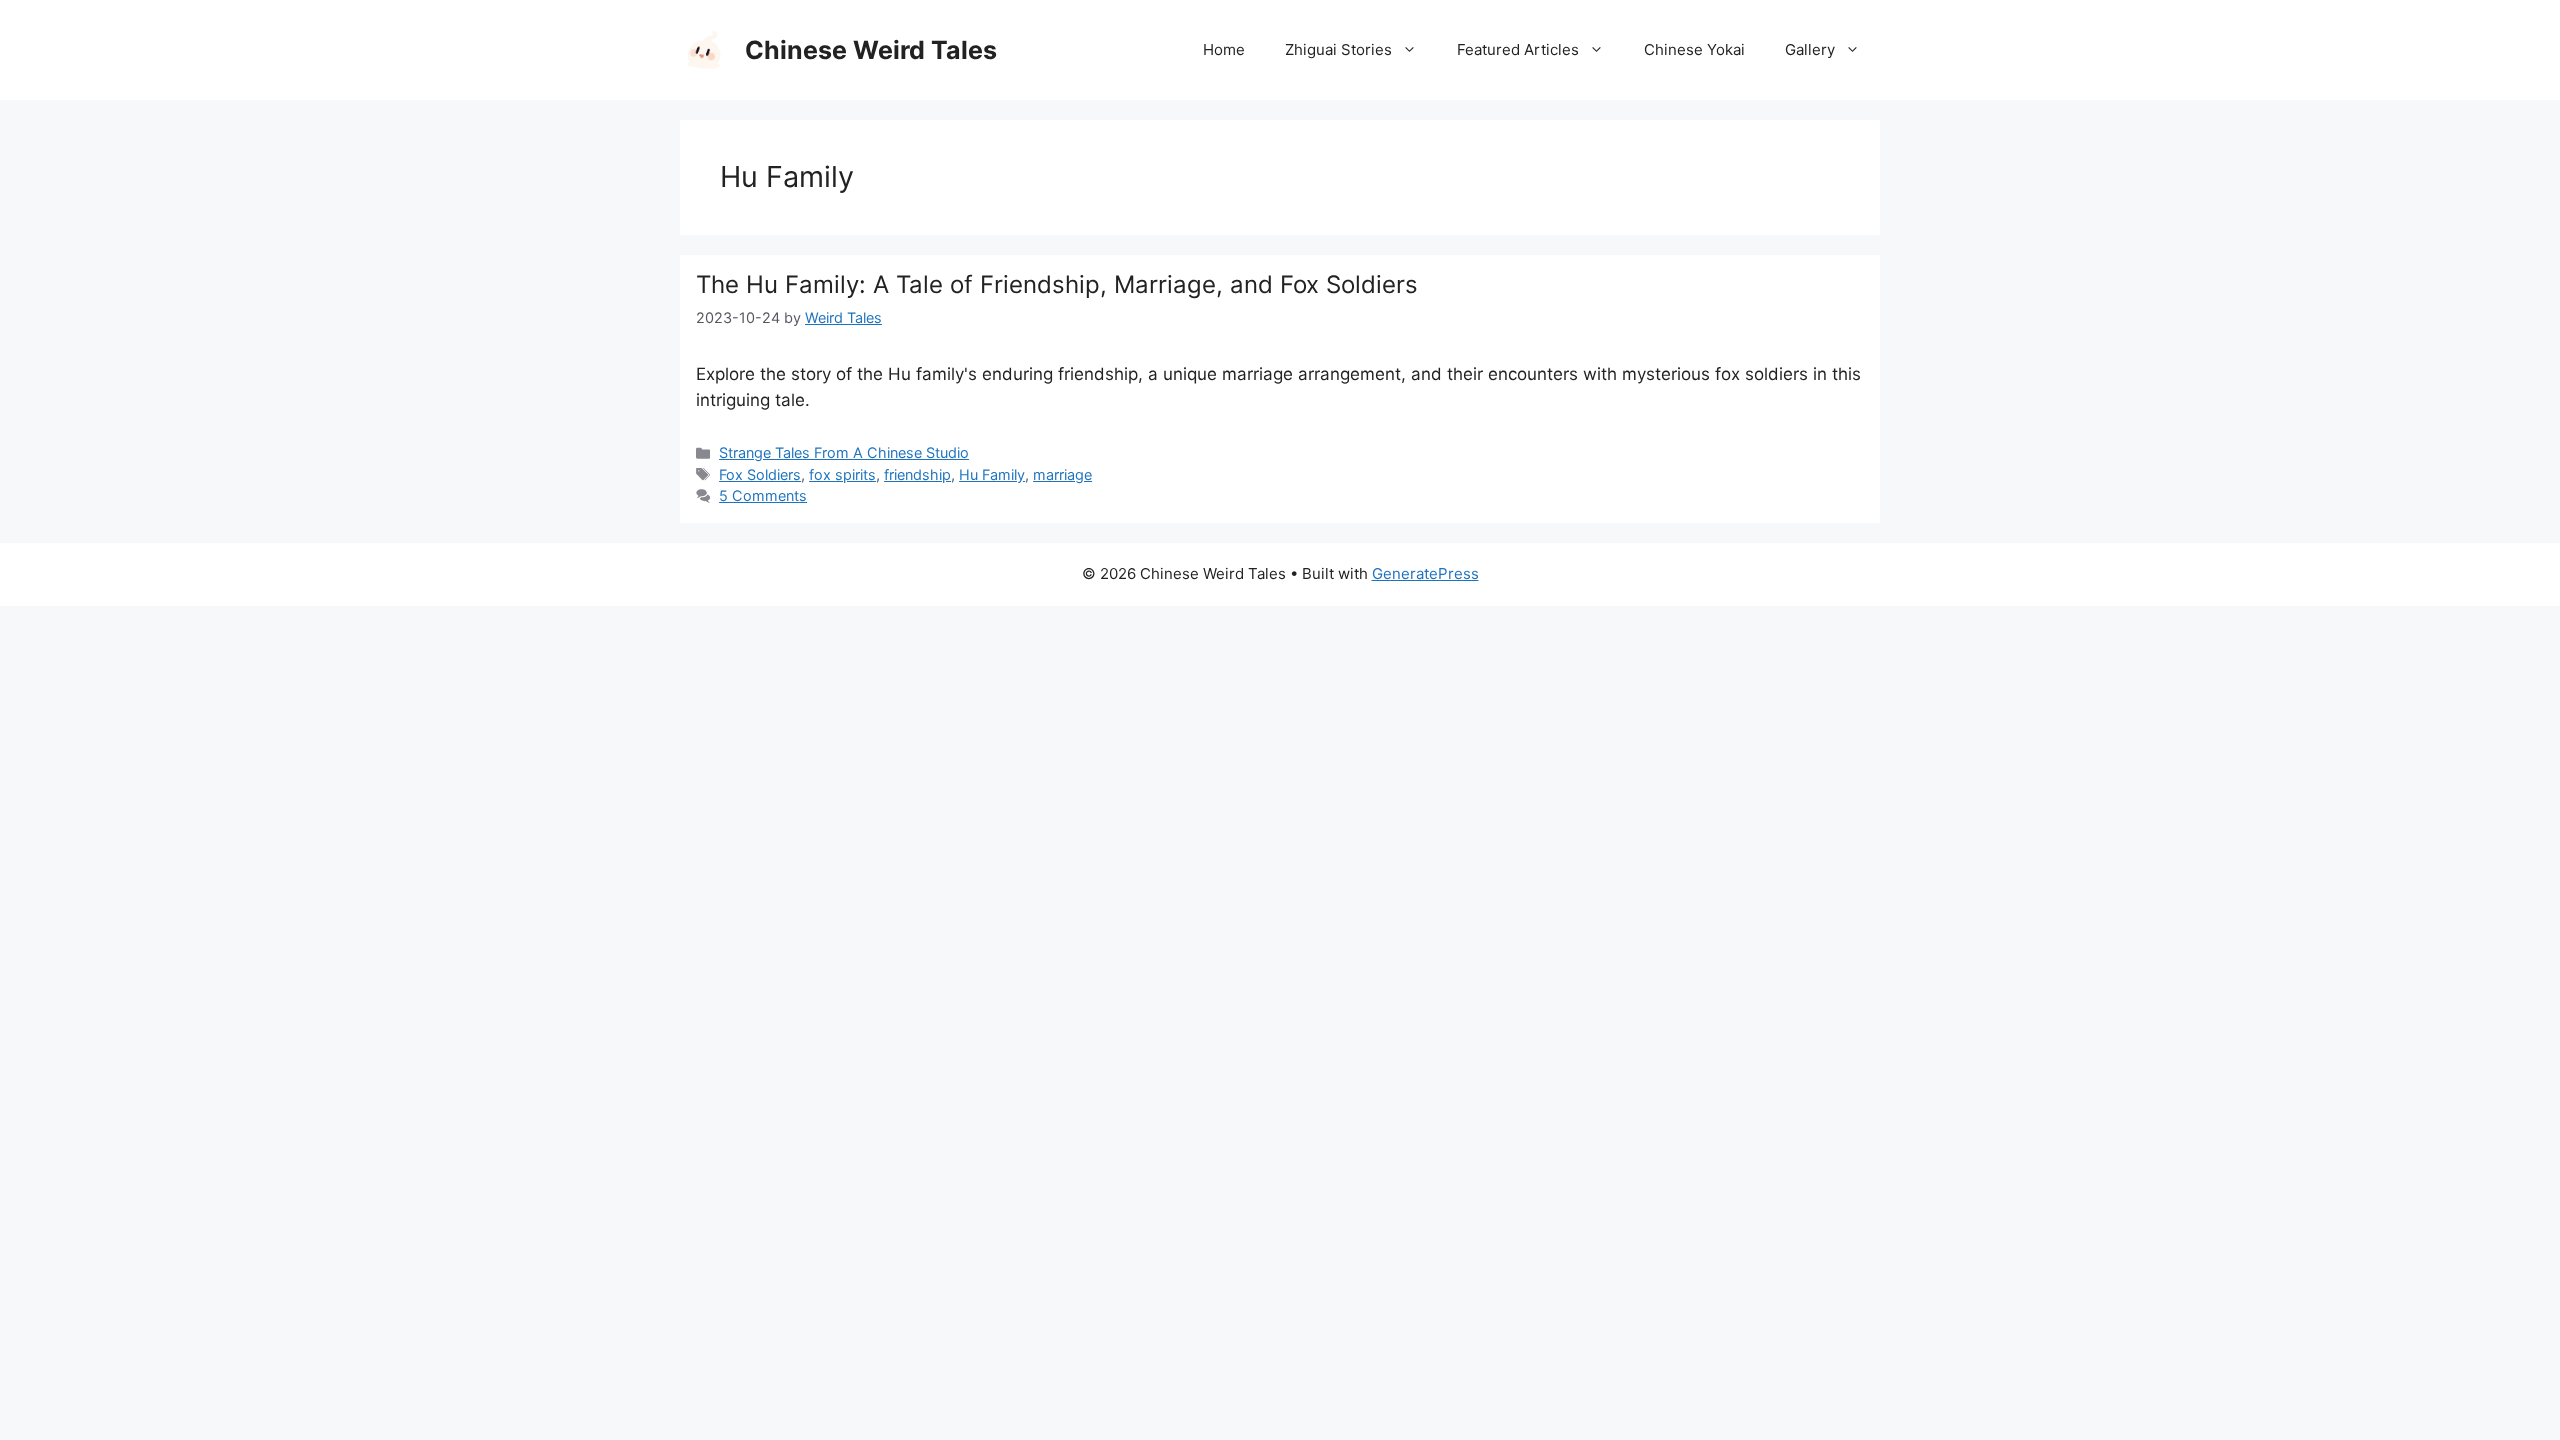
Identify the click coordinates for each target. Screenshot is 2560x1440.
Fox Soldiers (760, 474)
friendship (917, 474)
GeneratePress (1425, 573)
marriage (1062, 474)
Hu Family (992, 474)
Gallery (1810, 49)
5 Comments (763, 495)
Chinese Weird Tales (871, 50)
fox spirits (842, 474)
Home (1224, 49)
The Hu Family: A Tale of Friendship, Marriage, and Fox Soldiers (1057, 284)
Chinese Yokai (1694, 49)
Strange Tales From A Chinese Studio (844, 452)
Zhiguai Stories (1338, 49)
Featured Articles (1518, 49)
